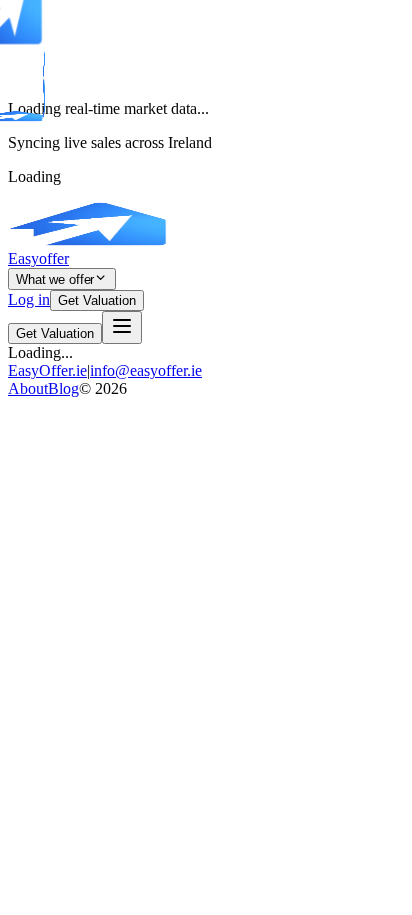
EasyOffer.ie (47, 370)
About (28, 388)
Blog (63, 388)
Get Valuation (97, 300)
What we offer (55, 279)
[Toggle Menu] (122, 327)
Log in (29, 299)
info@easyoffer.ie (146, 370)
